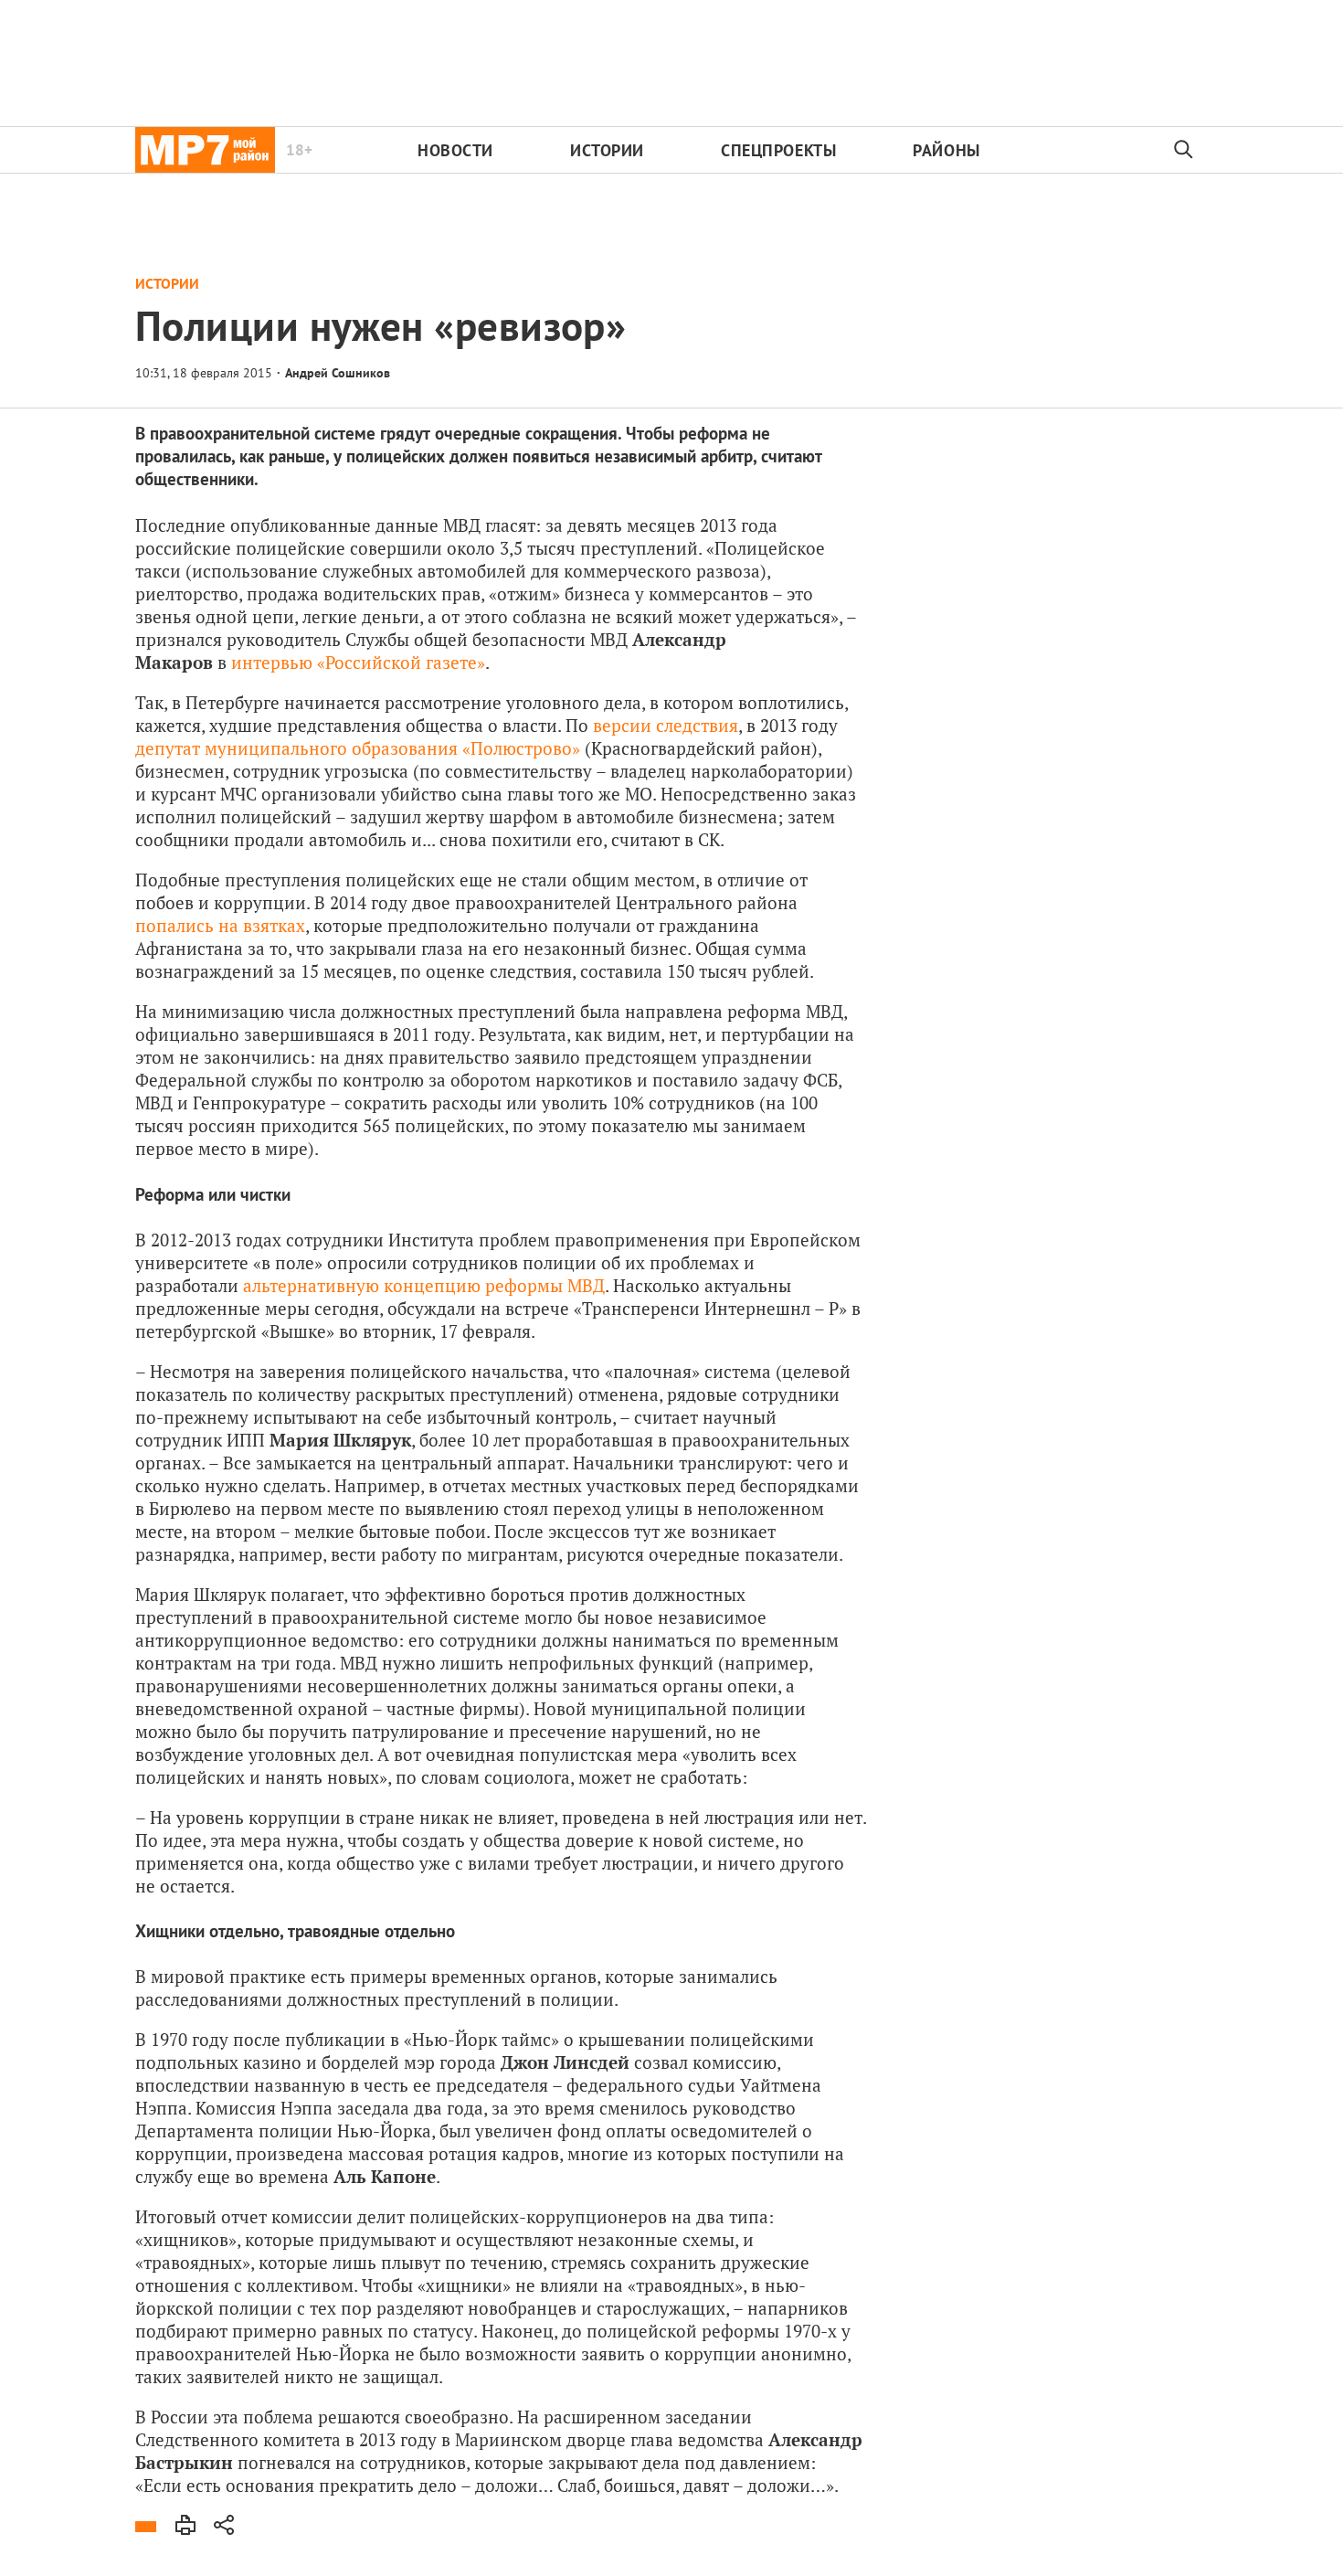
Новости (455, 150)
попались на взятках (220, 925)
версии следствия (666, 725)
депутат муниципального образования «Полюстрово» (358, 748)
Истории (607, 150)
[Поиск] (1184, 150)
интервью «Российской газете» (358, 662)
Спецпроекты (778, 150)
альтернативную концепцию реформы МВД (424, 1285)
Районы (946, 150)
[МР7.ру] (205, 150)
